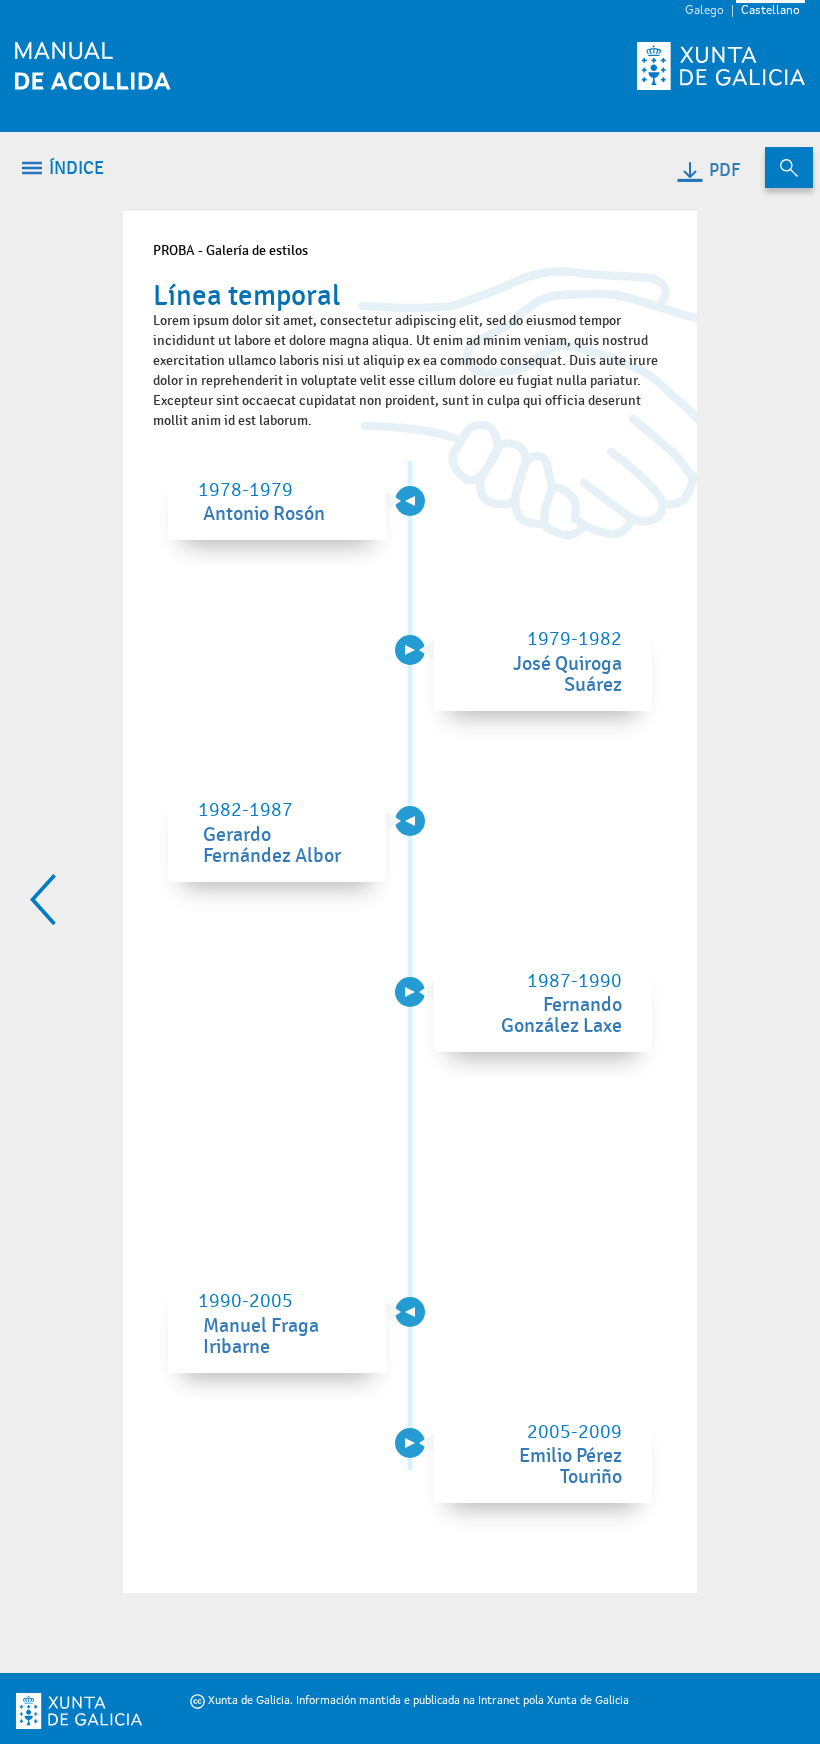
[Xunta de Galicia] (56, 1711)
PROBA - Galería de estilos (230, 250)
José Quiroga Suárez (567, 674)
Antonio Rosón (264, 514)
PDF (724, 170)
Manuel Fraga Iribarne (261, 1336)
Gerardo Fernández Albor (272, 845)
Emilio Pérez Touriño (570, 1466)
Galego (704, 11)
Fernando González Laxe (561, 1015)
